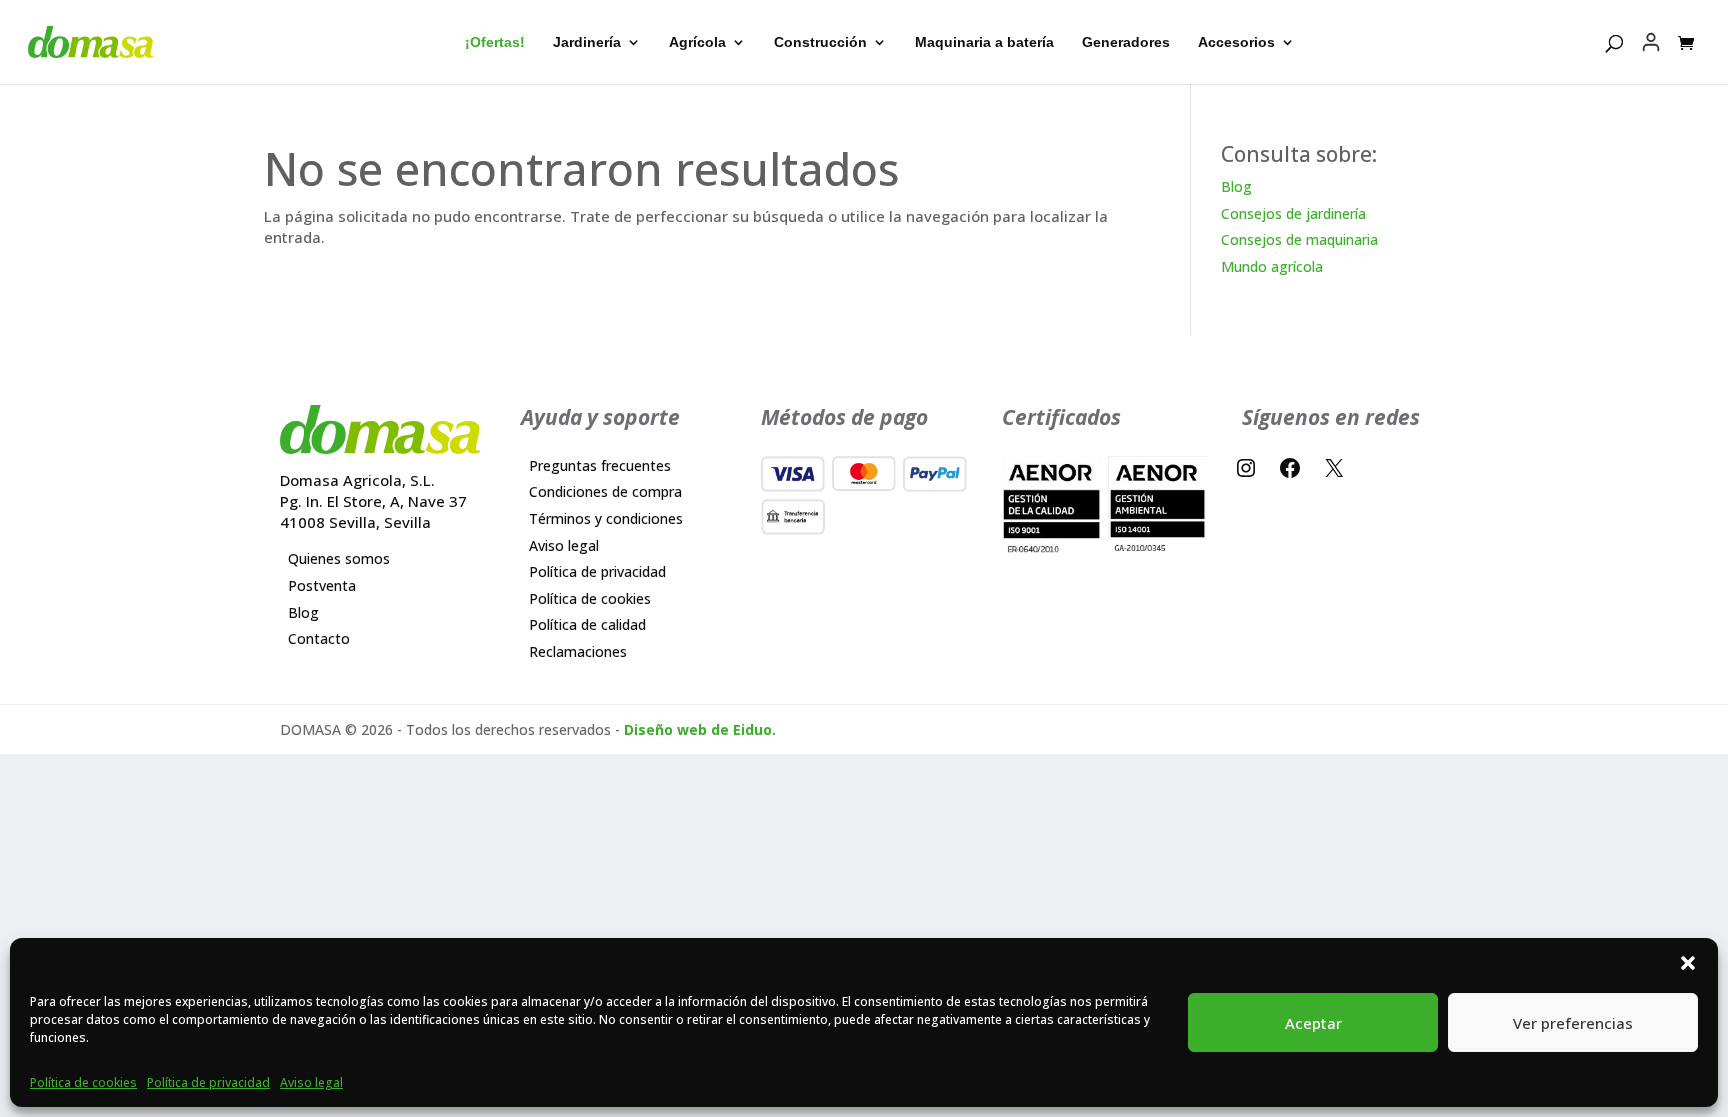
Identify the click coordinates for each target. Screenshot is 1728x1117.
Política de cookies (83, 1082)
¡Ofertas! (495, 42)
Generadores (1126, 42)
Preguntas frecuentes (600, 465)
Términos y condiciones (606, 518)
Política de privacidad (208, 1082)
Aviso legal (311, 1082)
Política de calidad (587, 624)
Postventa (322, 585)
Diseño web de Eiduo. (700, 729)
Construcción (820, 42)
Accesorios (1236, 42)
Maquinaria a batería (984, 42)
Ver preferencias (1573, 1023)
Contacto (319, 638)
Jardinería (587, 42)
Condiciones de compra (605, 491)
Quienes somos (339, 558)
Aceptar (1313, 1023)
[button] (1688, 963)
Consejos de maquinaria (1299, 239)
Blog (1236, 186)
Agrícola (697, 42)
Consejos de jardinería (1293, 213)
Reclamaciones (578, 651)
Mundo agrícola (1272, 266)
